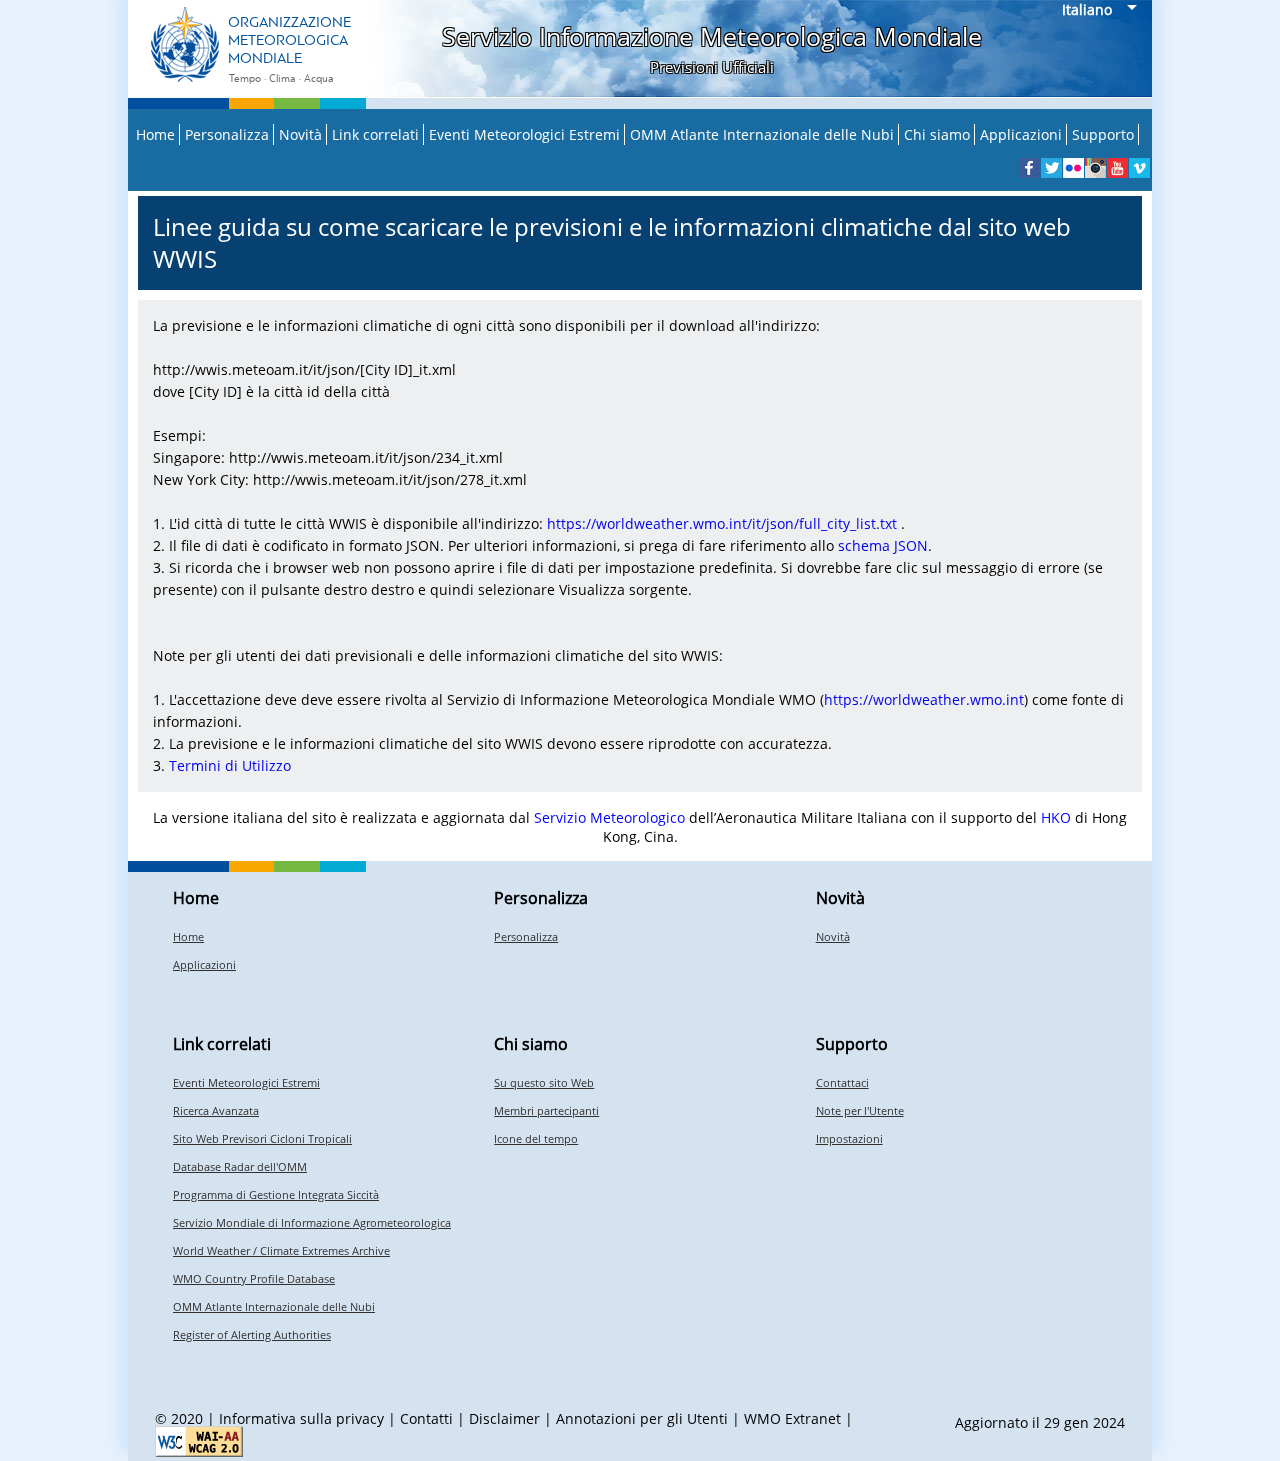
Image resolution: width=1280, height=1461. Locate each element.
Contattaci (842, 1082)
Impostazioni (849, 1138)
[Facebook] (1029, 168)
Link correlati (375, 134)
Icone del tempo (536, 1138)
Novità (300, 134)
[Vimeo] (1139, 168)
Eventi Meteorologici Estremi (524, 134)
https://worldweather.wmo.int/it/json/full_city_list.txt (722, 523)
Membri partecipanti (546, 1110)
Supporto (1103, 134)
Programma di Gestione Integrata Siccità (276, 1194)
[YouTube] (1117, 168)
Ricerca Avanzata (216, 1110)
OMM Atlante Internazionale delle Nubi (762, 134)
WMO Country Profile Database (254, 1278)
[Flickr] (1073, 168)
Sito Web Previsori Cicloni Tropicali (262, 1138)
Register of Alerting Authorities (252, 1334)
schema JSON (883, 545)
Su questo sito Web (544, 1082)
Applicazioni (1021, 134)
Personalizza (227, 134)
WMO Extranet (792, 1418)
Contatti (426, 1418)
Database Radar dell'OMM (240, 1166)
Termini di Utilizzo (230, 765)
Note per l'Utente (860, 1110)
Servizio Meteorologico (609, 817)
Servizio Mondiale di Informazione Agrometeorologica (312, 1222)
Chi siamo (937, 134)
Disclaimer (504, 1418)
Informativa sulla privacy (301, 1418)
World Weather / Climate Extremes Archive (281, 1250)
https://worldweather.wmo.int (924, 699)
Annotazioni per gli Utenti (642, 1418)
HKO (1056, 817)
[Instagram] (1095, 168)
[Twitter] (1051, 168)
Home (155, 134)
